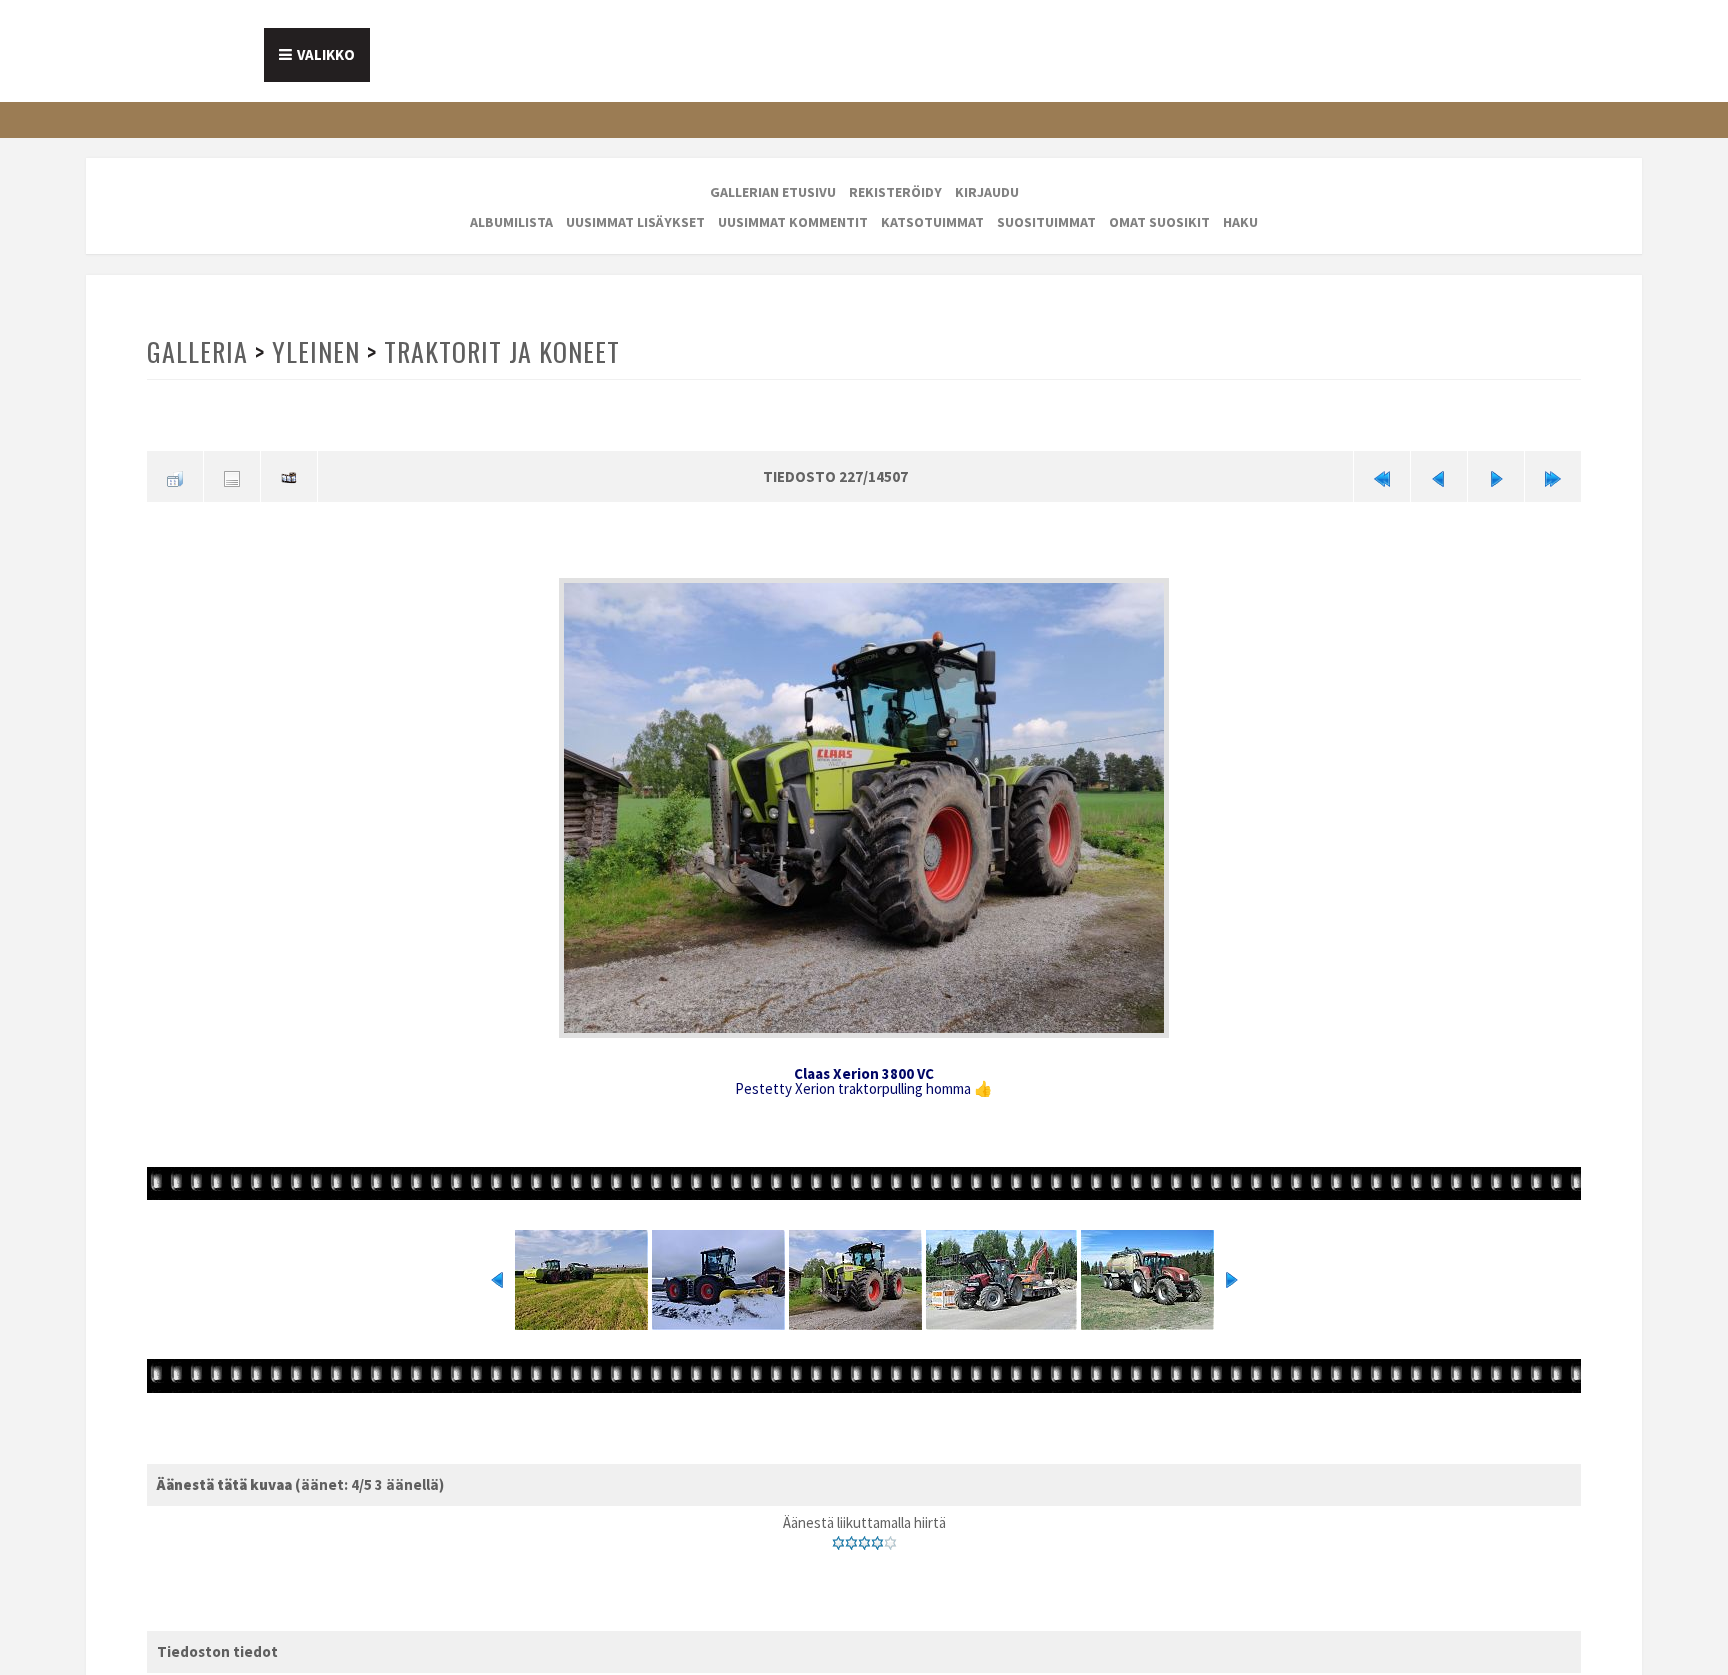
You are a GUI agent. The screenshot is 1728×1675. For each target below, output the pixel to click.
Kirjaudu (987, 192)
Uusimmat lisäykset (635, 222)
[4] (877, 1536)
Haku (1240, 222)
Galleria (197, 351)
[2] (851, 1536)
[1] (838, 1536)
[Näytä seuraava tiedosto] (1496, 474)
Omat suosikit (1159, 222)
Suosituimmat (1046, 222)
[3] (864, 1536)
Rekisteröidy (895, 192)
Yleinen (314, 351)
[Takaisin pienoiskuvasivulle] (175, 474)
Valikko (326, 54)
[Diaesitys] (289, 474)
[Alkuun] (1382, 474)
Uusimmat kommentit (793, 222)
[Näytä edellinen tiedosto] (1439, 474)
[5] (890, 1536)
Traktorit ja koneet (497, 351)
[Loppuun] (1553, 474)
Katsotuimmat (932, 222)
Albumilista (511, 222)
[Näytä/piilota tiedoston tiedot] (232, 474)
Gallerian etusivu (773, 192)
